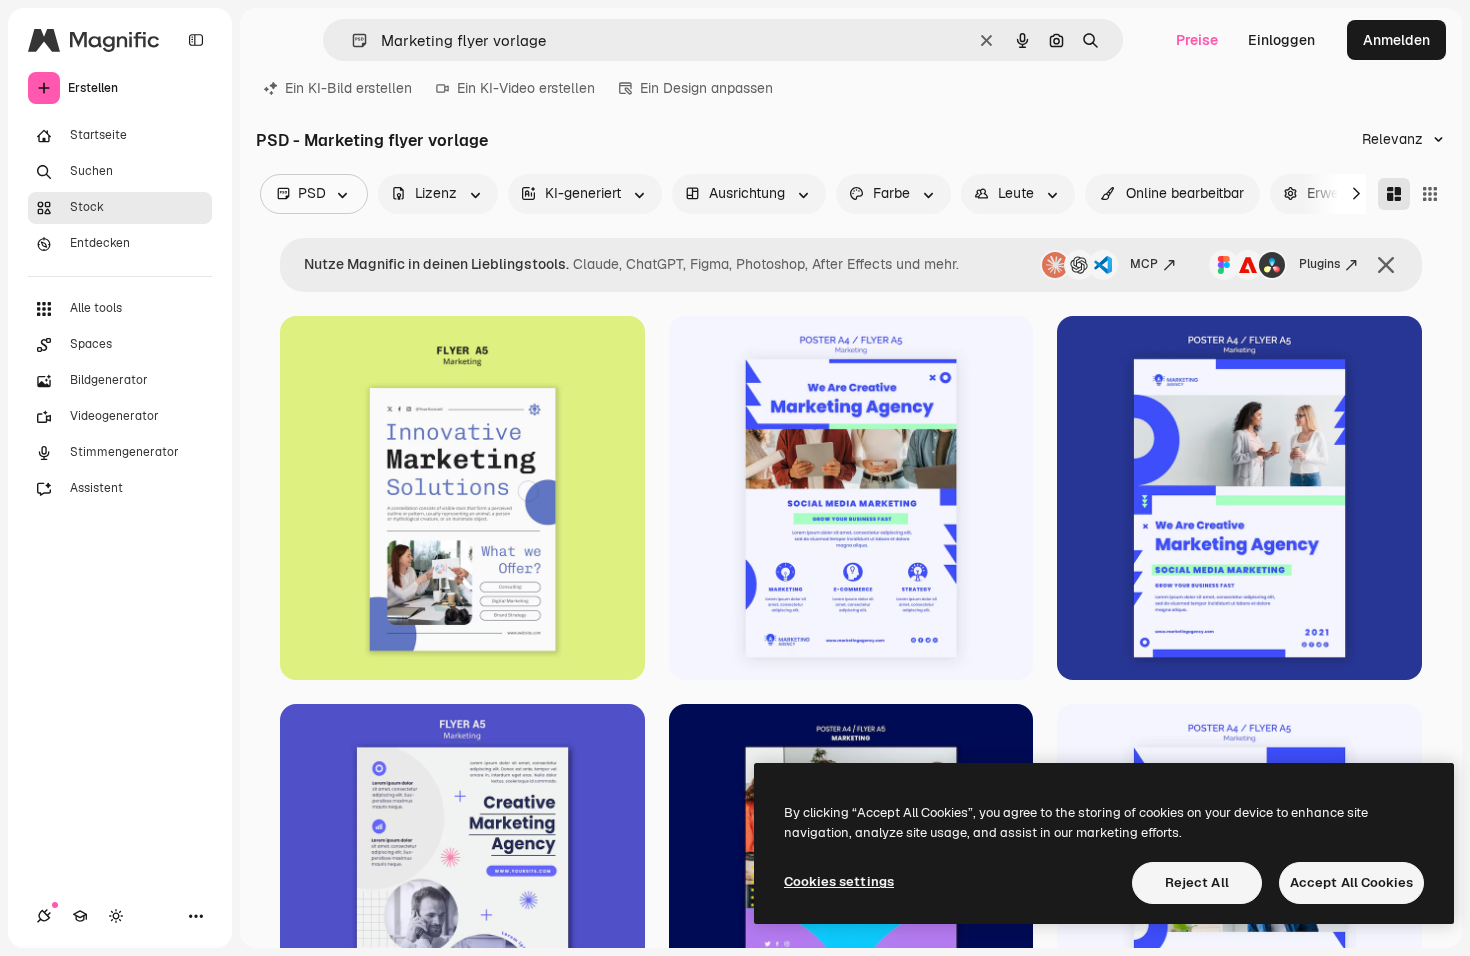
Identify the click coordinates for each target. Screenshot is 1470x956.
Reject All (1197, 882)
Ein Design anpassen (706, 88)
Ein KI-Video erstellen (526, 88)
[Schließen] (1386, 265)
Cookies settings (839, 881)
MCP (1144, 264)
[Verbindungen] (44, 916)
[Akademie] (80, 916)
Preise (1197, 40)
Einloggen (1281, 40)
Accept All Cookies (1351, 882)
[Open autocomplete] (351, 40)
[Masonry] (1394, 194)
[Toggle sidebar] (196, 40)
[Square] (1430, 194)
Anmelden (1396, 40)
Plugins (1319, 264)
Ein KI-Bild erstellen (348, 88)
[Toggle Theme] (116, 916)
